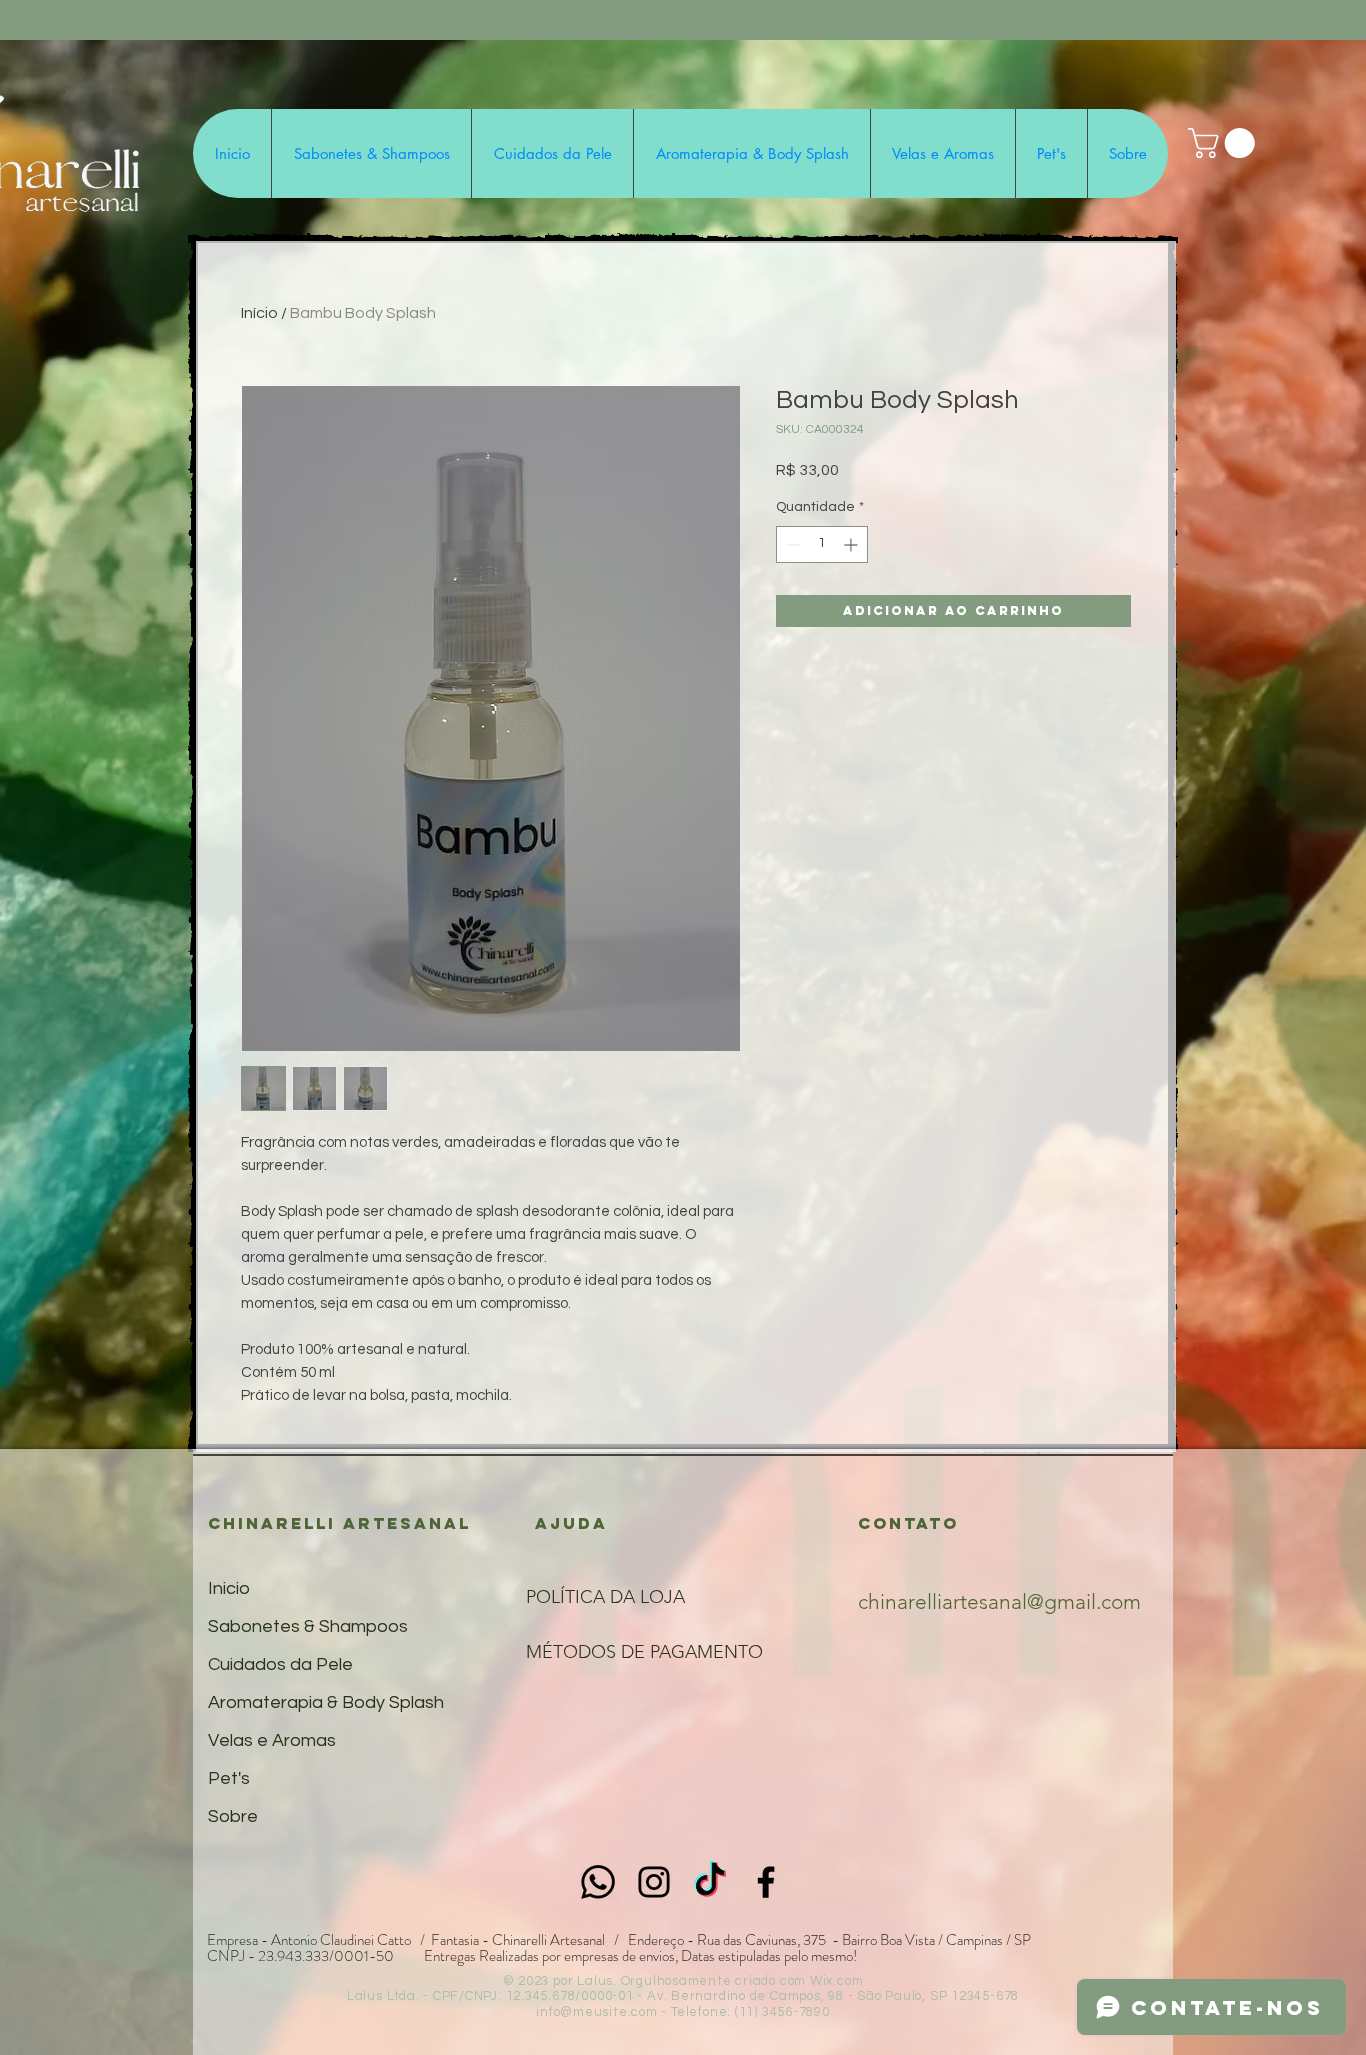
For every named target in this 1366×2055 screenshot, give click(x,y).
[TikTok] (710, 1882)
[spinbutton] (822, 544)
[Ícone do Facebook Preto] (766, 1882)
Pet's (229, 1778)
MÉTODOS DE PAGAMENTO (644, 1652)
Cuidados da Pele (280, 1664)
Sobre (233, 1816)
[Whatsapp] (598, 1882)
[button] (1225, 143)
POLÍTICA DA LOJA (608, 1597)
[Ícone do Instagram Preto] (654, 1882)
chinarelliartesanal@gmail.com (999, 1601)
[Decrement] (791, 544)
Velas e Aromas (272, 1740)
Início (259, 313)
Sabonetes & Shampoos (308, 1626)
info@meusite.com (596, 2012)
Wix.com (836, 1981)
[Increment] (852, 544)
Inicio (229, 1588)
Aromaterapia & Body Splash (326, 1702)
